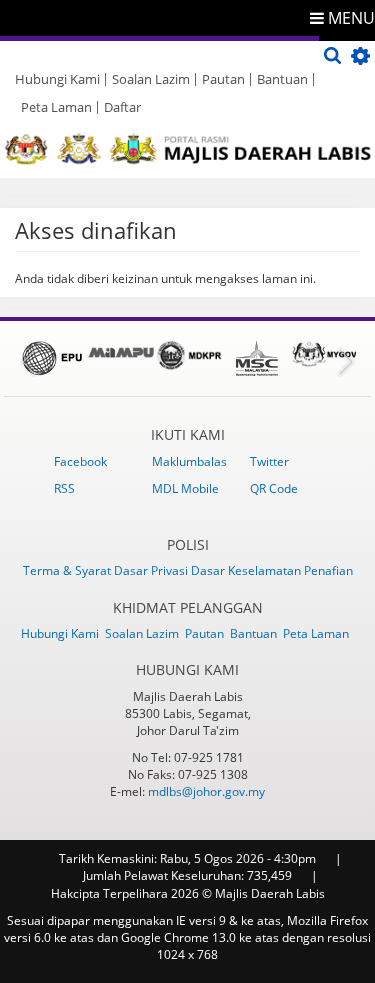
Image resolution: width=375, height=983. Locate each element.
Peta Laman (56, 107)
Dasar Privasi (152, 570)
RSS (64, 488)
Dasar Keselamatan (247, 570)
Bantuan (282, 79)
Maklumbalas (189, 461)
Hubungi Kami (57, 79)
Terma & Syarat (68, 570)
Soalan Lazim (151, 79)
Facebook (80, 461)
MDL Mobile (185, 488)
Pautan (223, 79)
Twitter (269, 461)
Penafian (328, 570)
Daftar (122, 107)
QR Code (274, 488)
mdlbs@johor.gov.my (206, 791)
